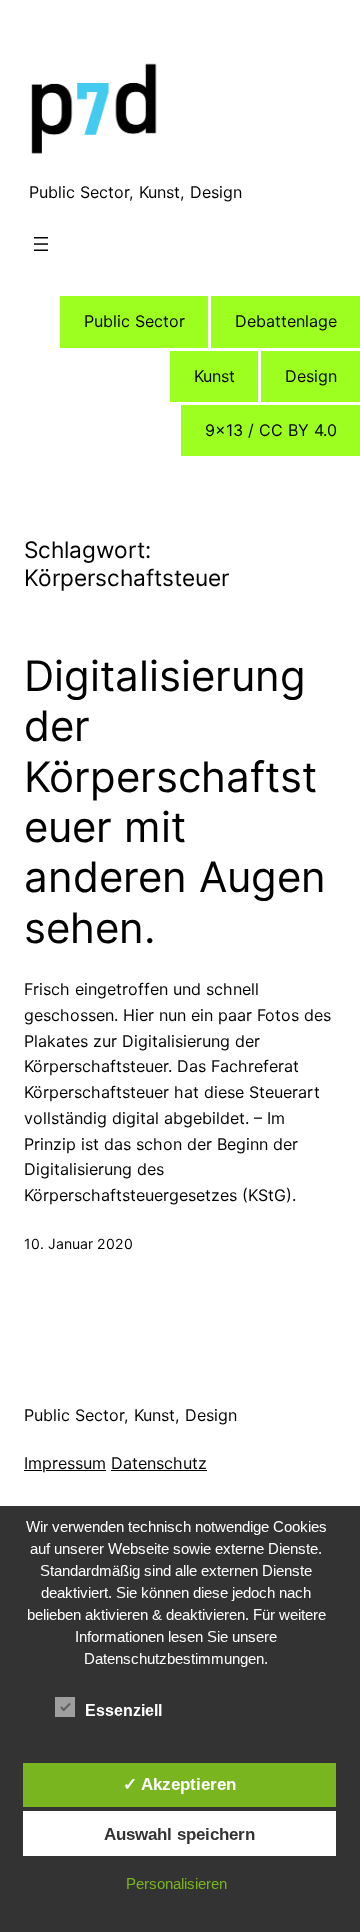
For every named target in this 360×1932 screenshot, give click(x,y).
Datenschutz (159, 1463)
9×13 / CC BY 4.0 (271, 430)
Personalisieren (176, 1883)
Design (311, 376)
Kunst (214, 376)
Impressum (65, 1463)
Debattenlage (286, 321)
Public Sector (134, 321)
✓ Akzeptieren (179, 1784)
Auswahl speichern (179, 1834)
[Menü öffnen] (41, 244)
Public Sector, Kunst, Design (135, 192)
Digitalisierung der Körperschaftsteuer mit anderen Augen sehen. (175, 802)
